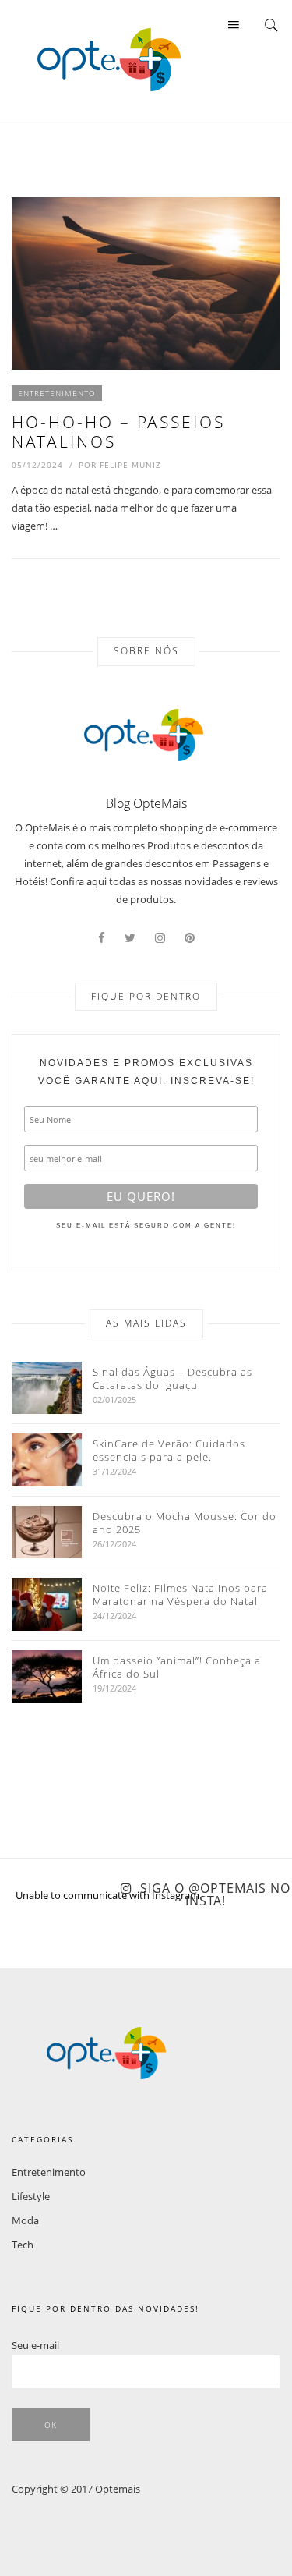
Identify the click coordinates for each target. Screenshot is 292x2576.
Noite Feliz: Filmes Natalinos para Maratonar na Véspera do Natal (180, 1595)
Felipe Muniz (130, 465)
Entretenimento (57, 393)
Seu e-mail (35, 2345)
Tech (23, 2245)
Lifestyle (31, 2196)
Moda (25, 2220)
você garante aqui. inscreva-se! (146, 1072)
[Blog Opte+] (109, 58)
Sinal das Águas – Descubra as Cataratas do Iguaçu (172, 1379)
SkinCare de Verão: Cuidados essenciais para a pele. (169, 1451)
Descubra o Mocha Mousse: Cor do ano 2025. (185, 1523)
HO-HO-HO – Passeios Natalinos (118, 432)
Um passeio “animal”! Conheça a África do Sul (177, 1667)
